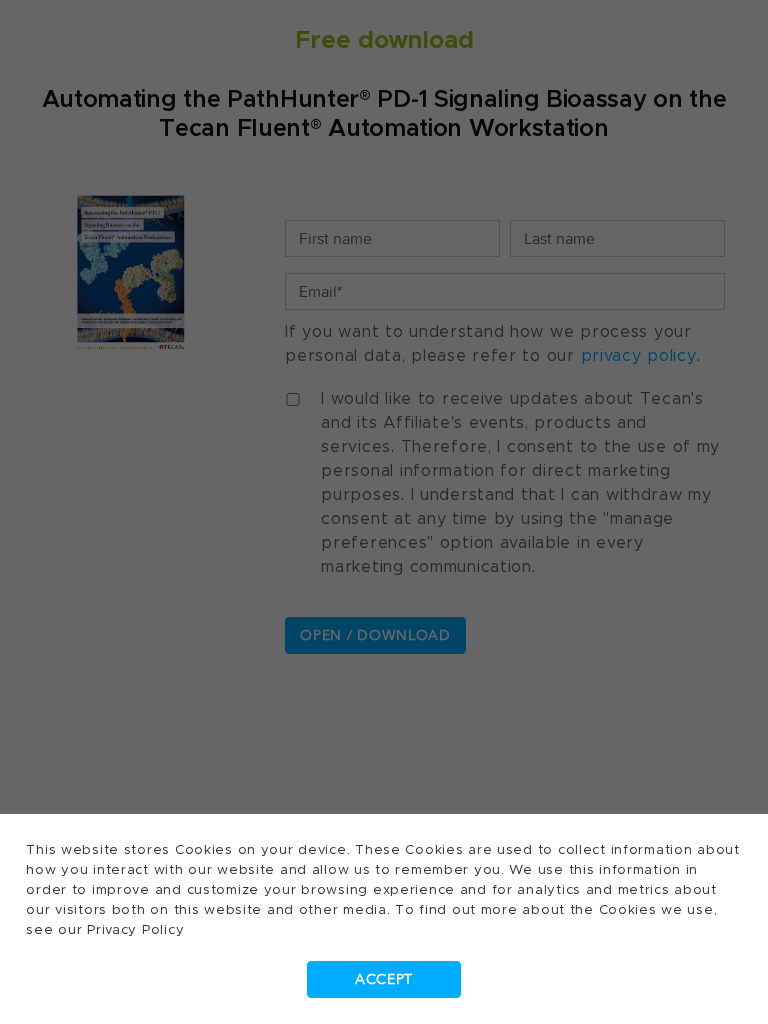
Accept (384, 979)
